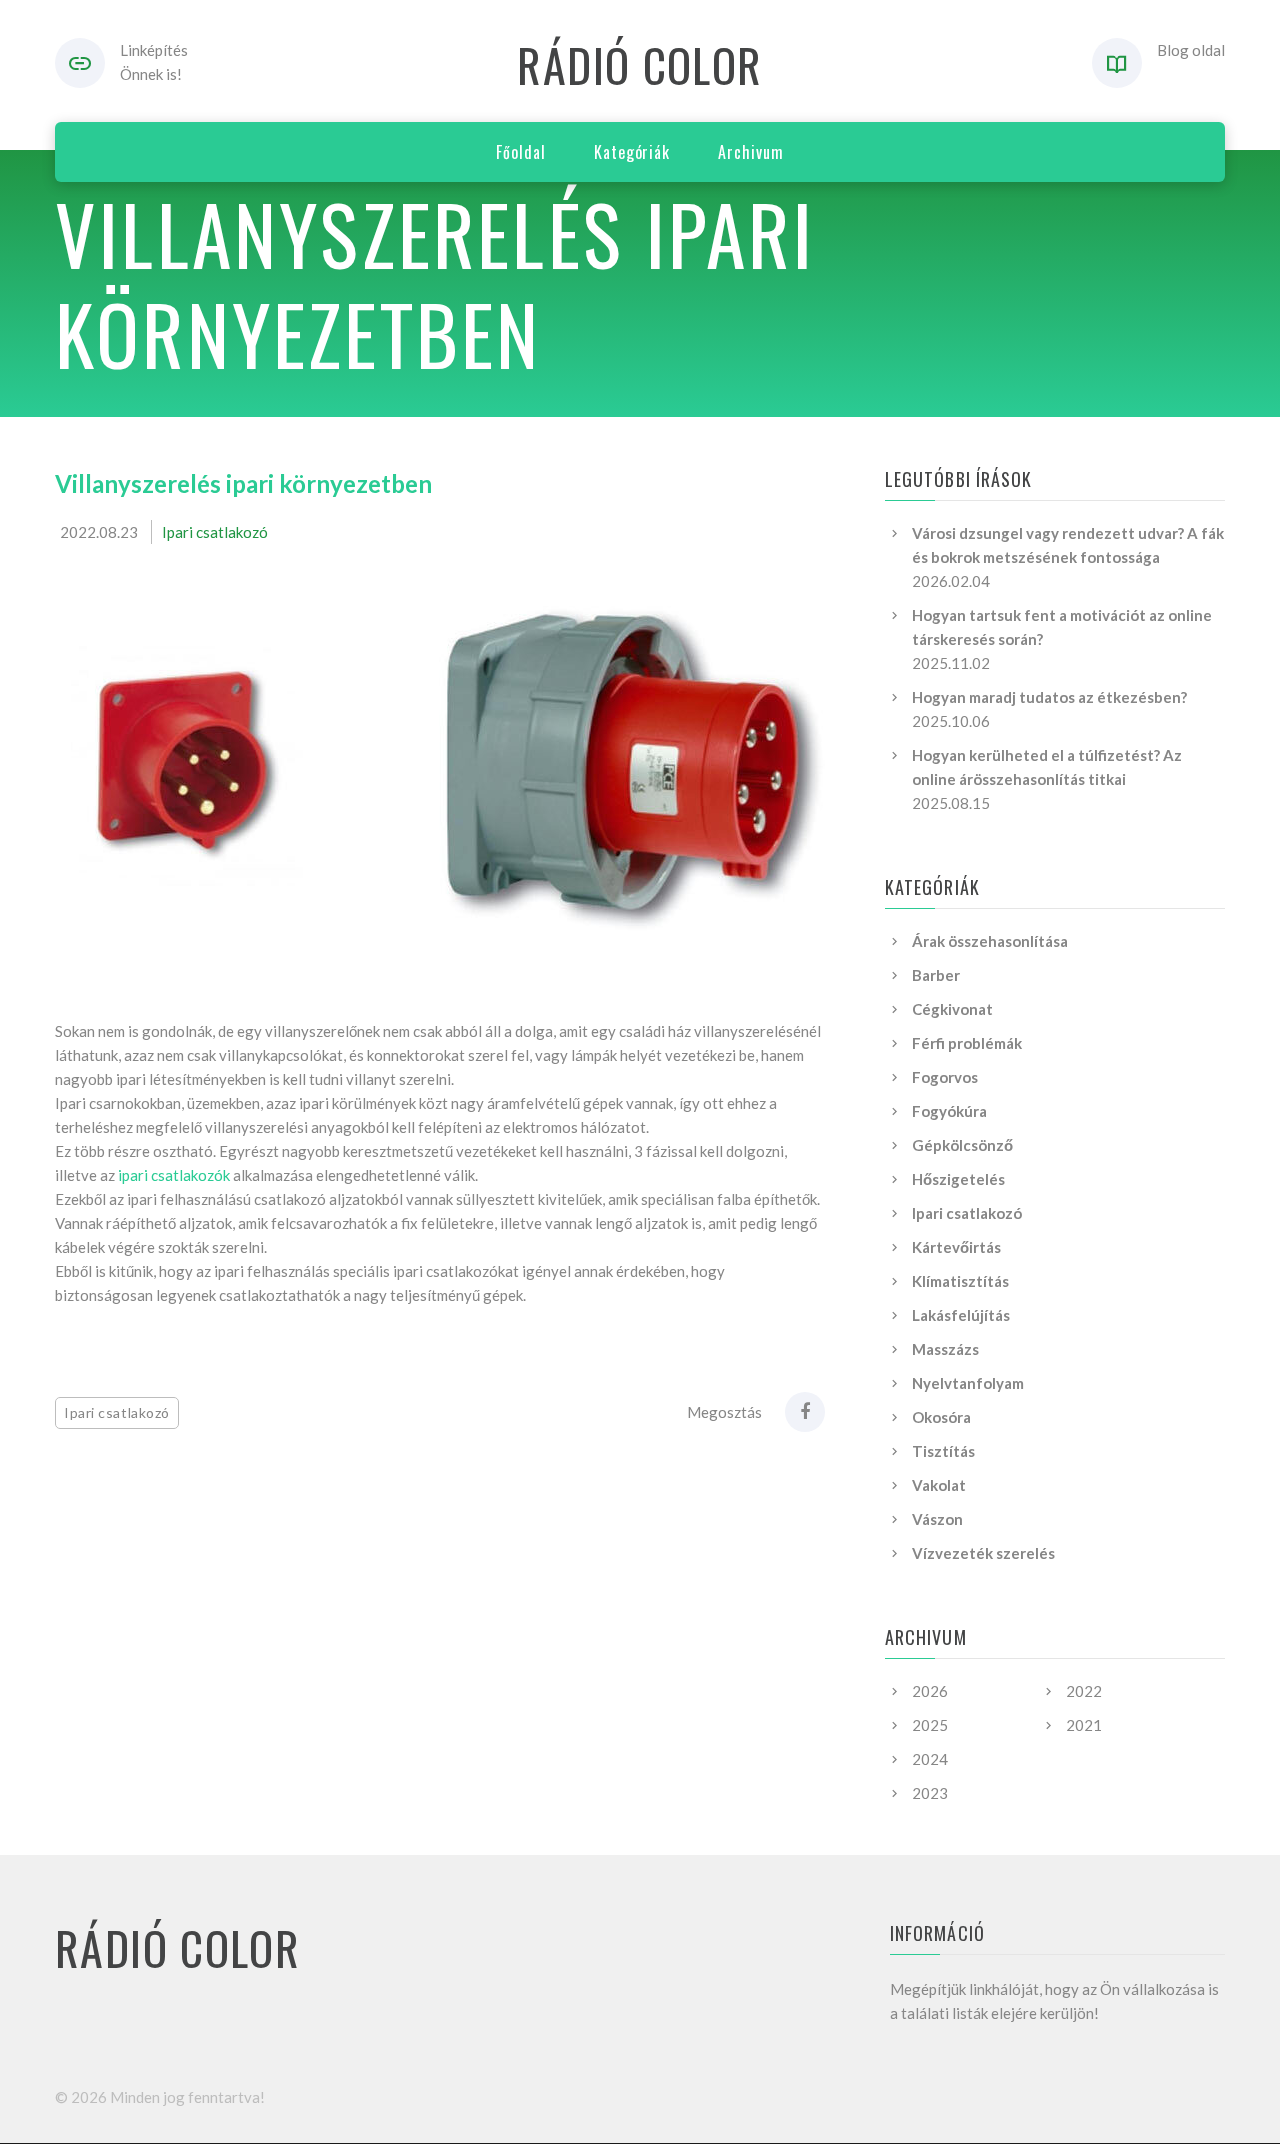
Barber (936, 975)
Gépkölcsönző (962, 1145)
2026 (930, 1691)
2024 (930, 1759)
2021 (1084, 1725)
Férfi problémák (967, 1043)
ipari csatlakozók (174, 1175)
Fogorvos (945, 1077)
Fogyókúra (949, 1111)
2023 (930, 1793)
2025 (930, 1725)
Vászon (937, 1519)
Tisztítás (943, 1451)
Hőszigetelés (958, 1179)
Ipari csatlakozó (215, 532)
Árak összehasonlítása (990, 941)
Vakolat (939, 1485)
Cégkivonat (952, 1009)
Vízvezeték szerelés (983, 1553)
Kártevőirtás (956, 1247)
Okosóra (941, 1417)
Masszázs (945, 1349)
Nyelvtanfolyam (968, 1383)
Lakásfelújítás (961, 1315)
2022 (1084, 1691)
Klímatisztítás (960, 1281)
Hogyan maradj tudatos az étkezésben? (1049, 697)
